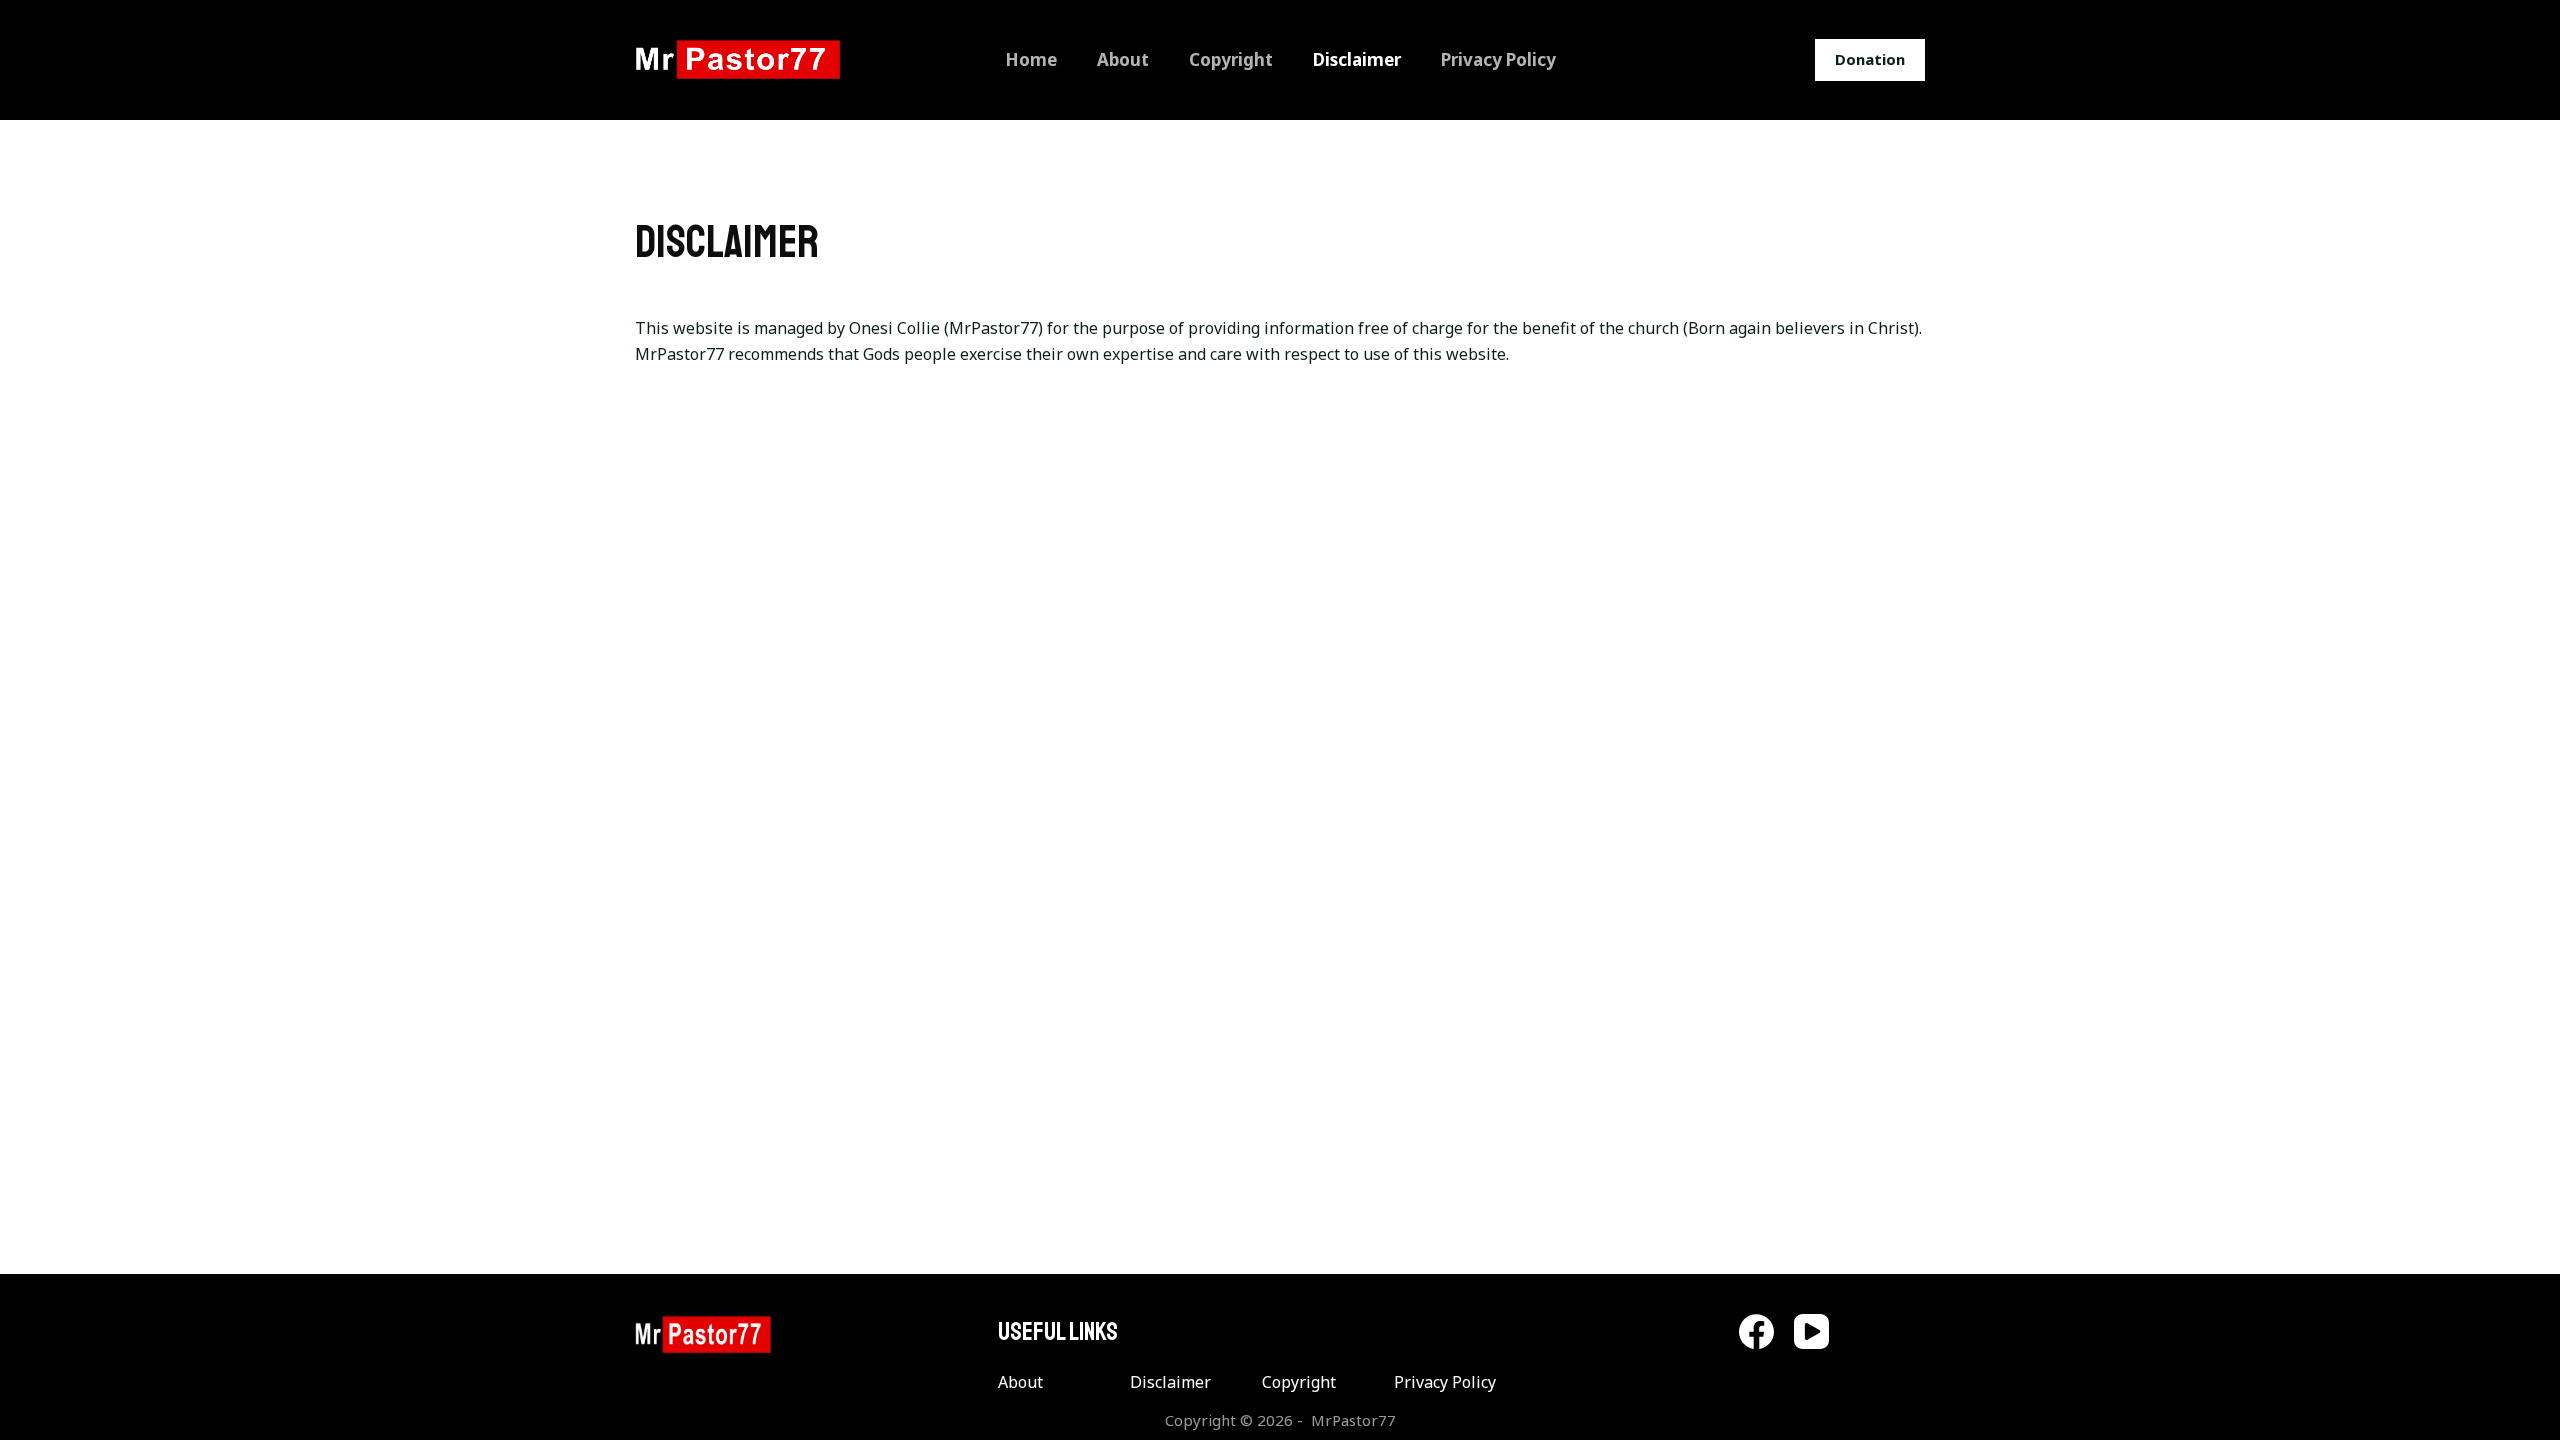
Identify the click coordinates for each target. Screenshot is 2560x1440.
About (1123, 59)
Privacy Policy (1498, 59)
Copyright (1231, 59)
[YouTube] (1811, 1331)
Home (1031, 59)
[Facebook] (1756, 1331)
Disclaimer (1357, 59)
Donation (1870, 59)
